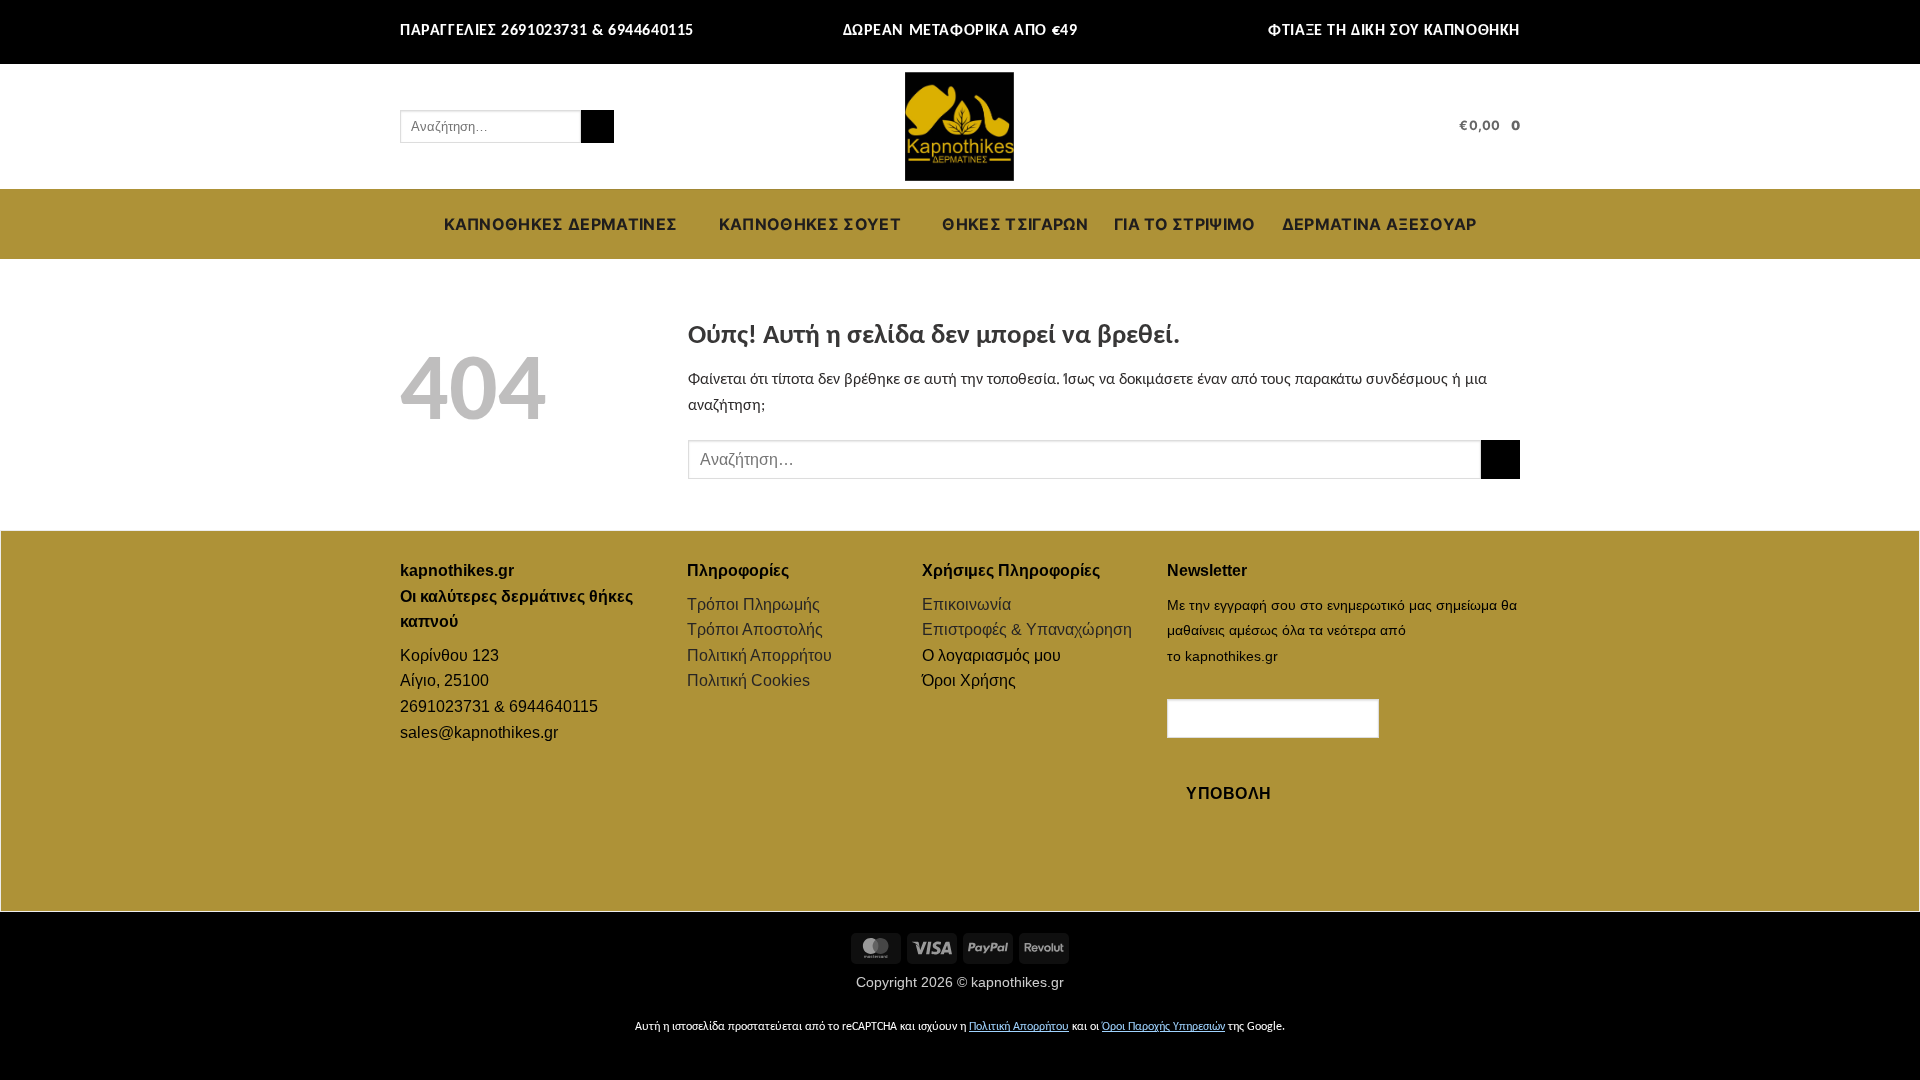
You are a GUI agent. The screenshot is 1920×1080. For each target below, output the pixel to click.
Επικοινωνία (966, 604)
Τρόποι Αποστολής (755, 629)
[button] (1435, 127)
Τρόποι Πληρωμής (753, 604)
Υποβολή (1228, 793)
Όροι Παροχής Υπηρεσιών (1163, 1027)
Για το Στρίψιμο (1185, 224)
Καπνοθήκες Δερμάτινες (561, 224)
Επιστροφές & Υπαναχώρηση (1027, 629)
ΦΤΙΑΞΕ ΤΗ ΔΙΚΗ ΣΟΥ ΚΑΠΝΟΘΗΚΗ (1394, 31)
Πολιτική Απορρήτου (759, 655)
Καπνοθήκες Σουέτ (810, 224)
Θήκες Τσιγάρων (1014, 224)
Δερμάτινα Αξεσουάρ (1379, 224)
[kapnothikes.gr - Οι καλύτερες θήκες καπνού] (960, 127)
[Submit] (597, 127)
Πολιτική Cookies (748, 680)
